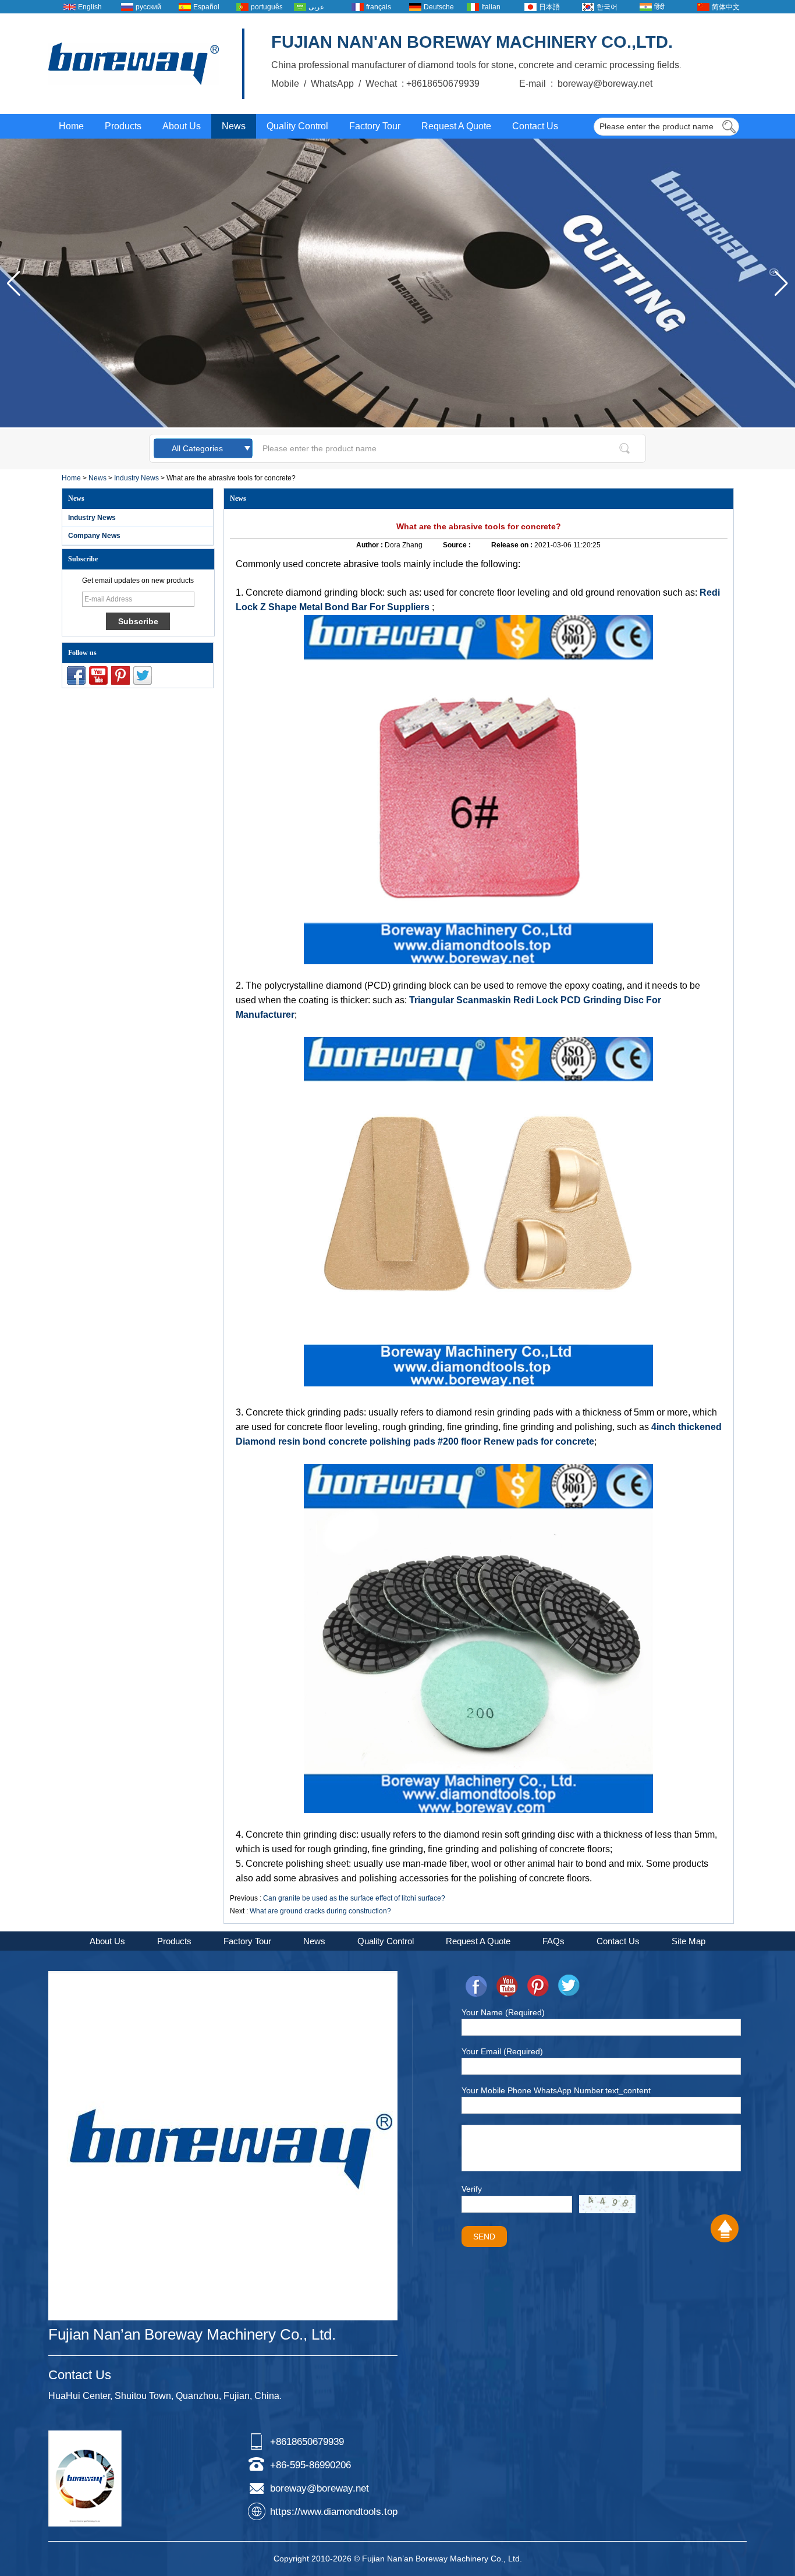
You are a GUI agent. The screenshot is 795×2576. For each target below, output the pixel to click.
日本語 (549, 7)
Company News (94, 536)
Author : (370, 545)
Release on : (513, 545)
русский (148, 7)
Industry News (136, 478)
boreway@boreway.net (320, 2488)
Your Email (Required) (502, 2051)
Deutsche (439, 7)
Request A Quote (456, 126)
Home (71, 126)
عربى (316, 7)
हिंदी (659, 7)
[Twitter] (143, 675)
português (267, 7)
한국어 (607, 7)
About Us (182, 126)
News (234, 126)
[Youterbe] (98, 675)
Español (206, 7)
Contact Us (535, 126)
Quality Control (297, 126)
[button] (781, 284)
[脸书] (76, 675)
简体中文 (726, 7)
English (90, 7)
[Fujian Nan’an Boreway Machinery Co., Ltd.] (134, 64)
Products (123, 126)
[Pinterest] (120, 675)
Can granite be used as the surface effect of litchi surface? (354, 1898)
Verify (472, 2189)
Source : (458, 545)
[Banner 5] (397, 425)
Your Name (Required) (503, 2012)
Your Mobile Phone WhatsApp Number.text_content (556, 2090)
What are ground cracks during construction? (320, 1911)
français (379, 7)
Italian (491, 7)
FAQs (553, 1941)
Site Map (688, 1941)
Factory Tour (375, 126)
